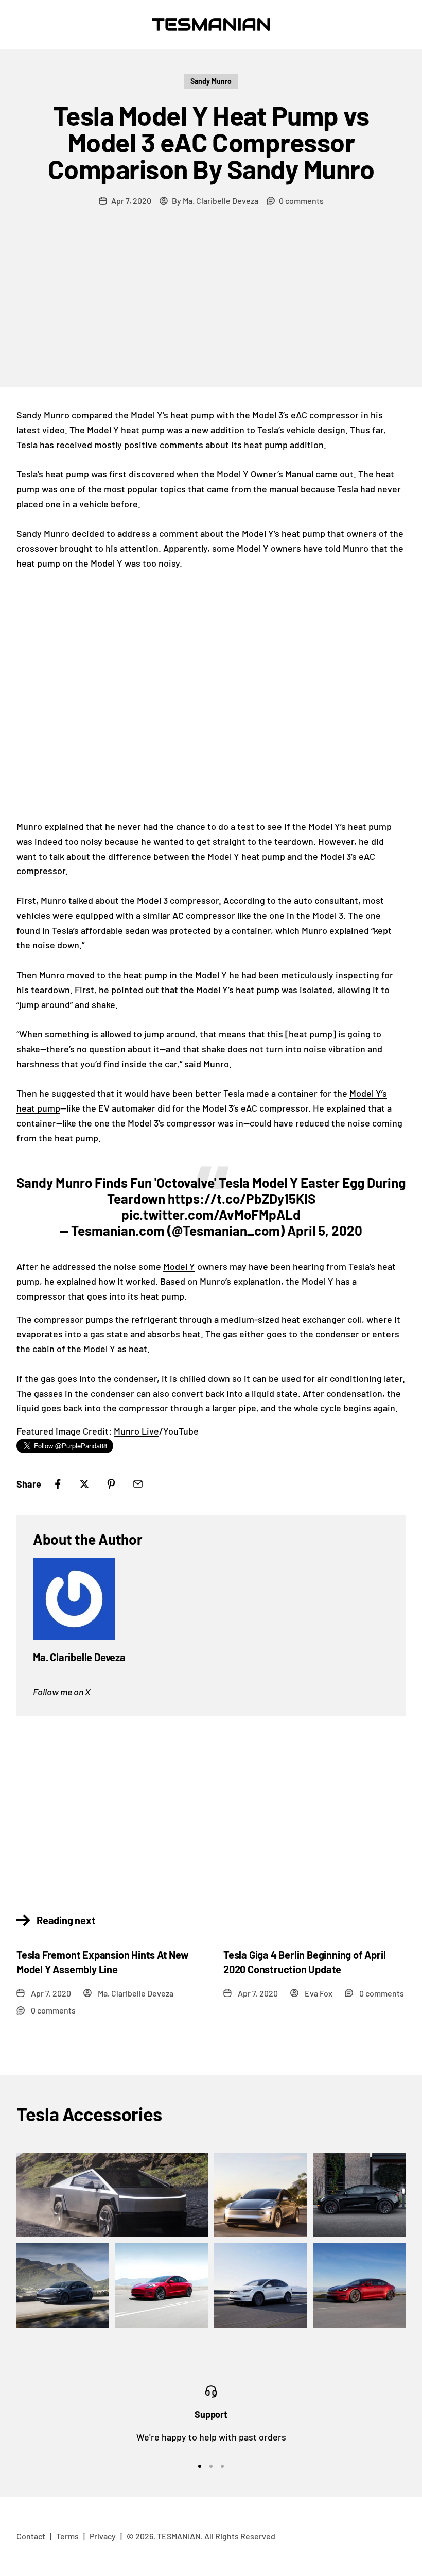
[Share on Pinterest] (111, 1484)
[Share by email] (138, 1484)
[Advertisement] (211, 310)
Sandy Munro (211, 81)
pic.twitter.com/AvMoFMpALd (211, 1214)
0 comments (301, 201)
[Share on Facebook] (58, 1484)
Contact (31, 2536)
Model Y (103, 430)
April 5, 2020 (325, 1230)
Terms (67, 2536)
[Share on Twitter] (84, 1484)
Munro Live (136, 1431)
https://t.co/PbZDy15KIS (242, 1198)
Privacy (103, 2536)
